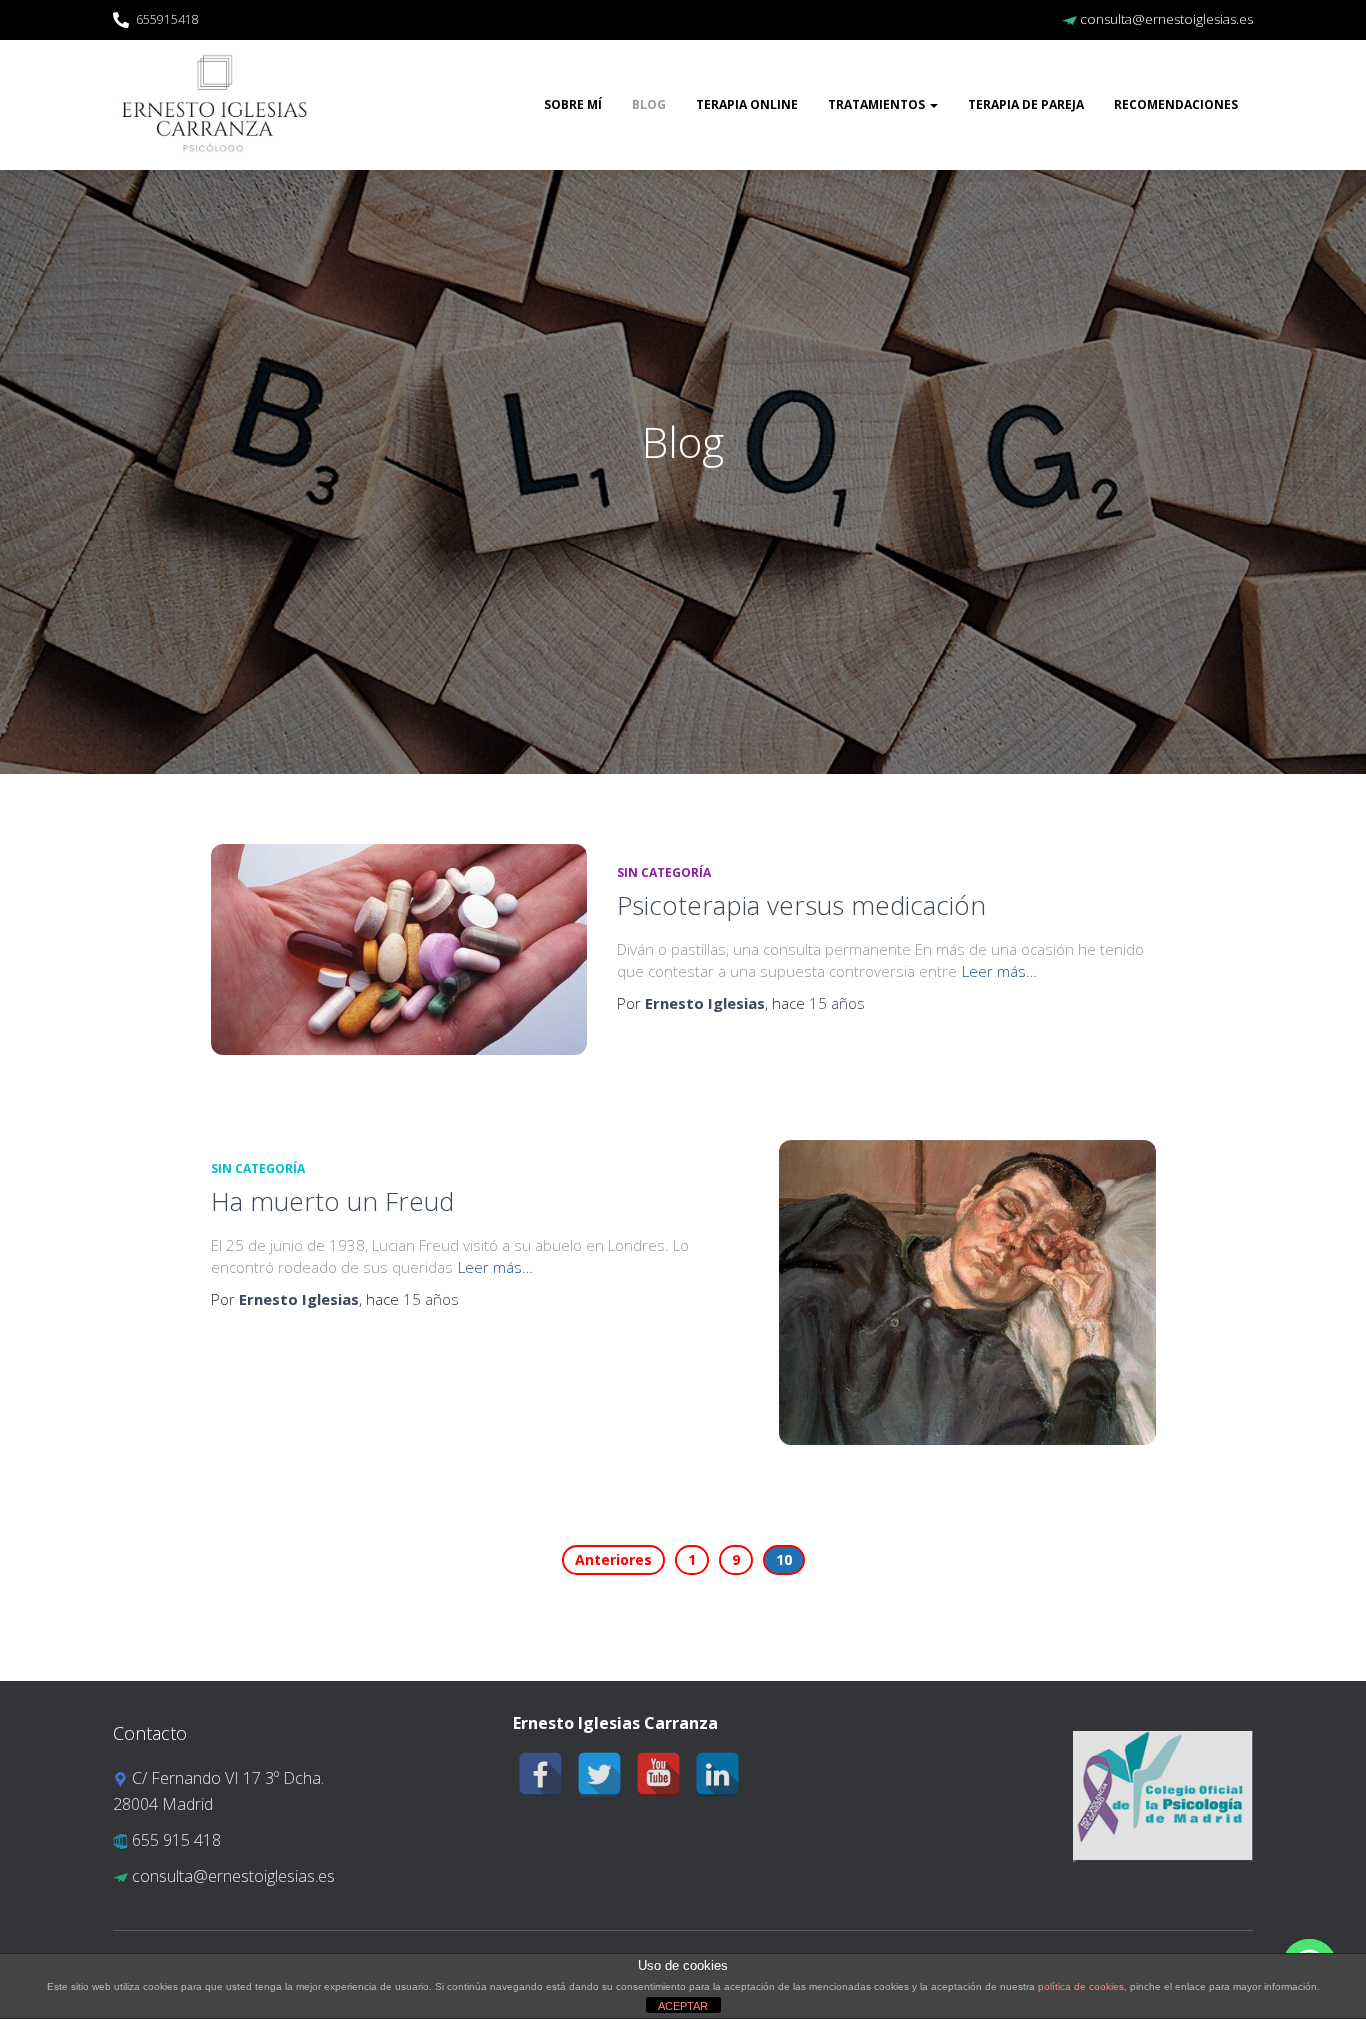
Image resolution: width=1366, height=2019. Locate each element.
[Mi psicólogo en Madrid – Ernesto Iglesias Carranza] (214, 105)
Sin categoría (664, 872)
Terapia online (747, 104)
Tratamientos (878, 104)
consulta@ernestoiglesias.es (1165, 19)
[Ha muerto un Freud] (967, 1292)
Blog (649, 104)
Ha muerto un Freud (332, 1201)
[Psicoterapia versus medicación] (399, 949)
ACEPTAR (683, 2006)
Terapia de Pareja (1026, 104)
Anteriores (613, 1559)
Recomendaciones (1176, 104)
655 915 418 (174, 1840)
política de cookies (1081, 1986)
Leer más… (999, 971)
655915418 (167, 19)
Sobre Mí (573, 104)
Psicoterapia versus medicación (801, 905)
